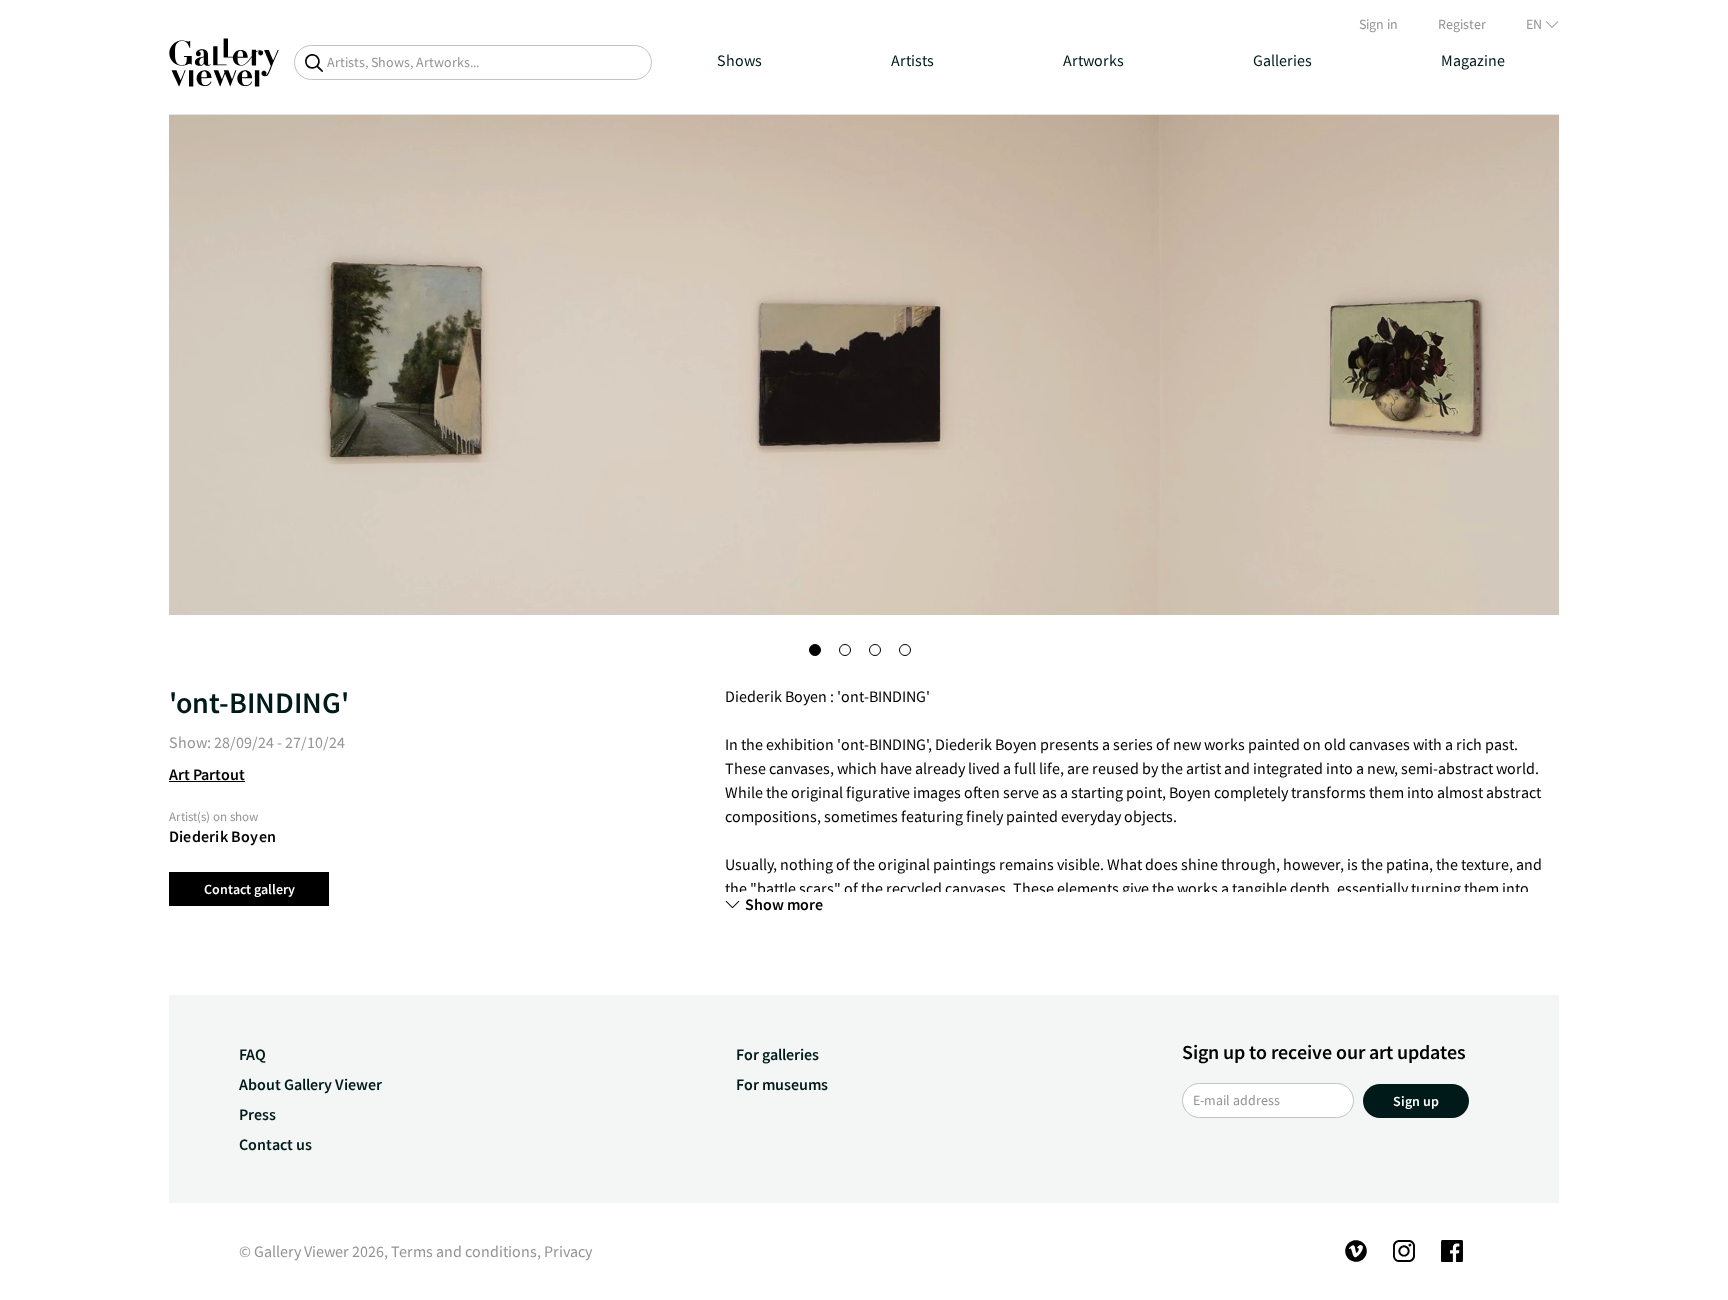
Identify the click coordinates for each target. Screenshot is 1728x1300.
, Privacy (564, 1251)
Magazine (1473, 60)
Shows (739, 60)
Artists (912, 60)
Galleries (1282, 60)
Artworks (1093, 60)
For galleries (777, 1054)
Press (257, 1114)
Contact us (275, 1144)
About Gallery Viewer (310, 1084)
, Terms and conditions (460, 1251)
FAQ (252, 1054)
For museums (782, 1084)
